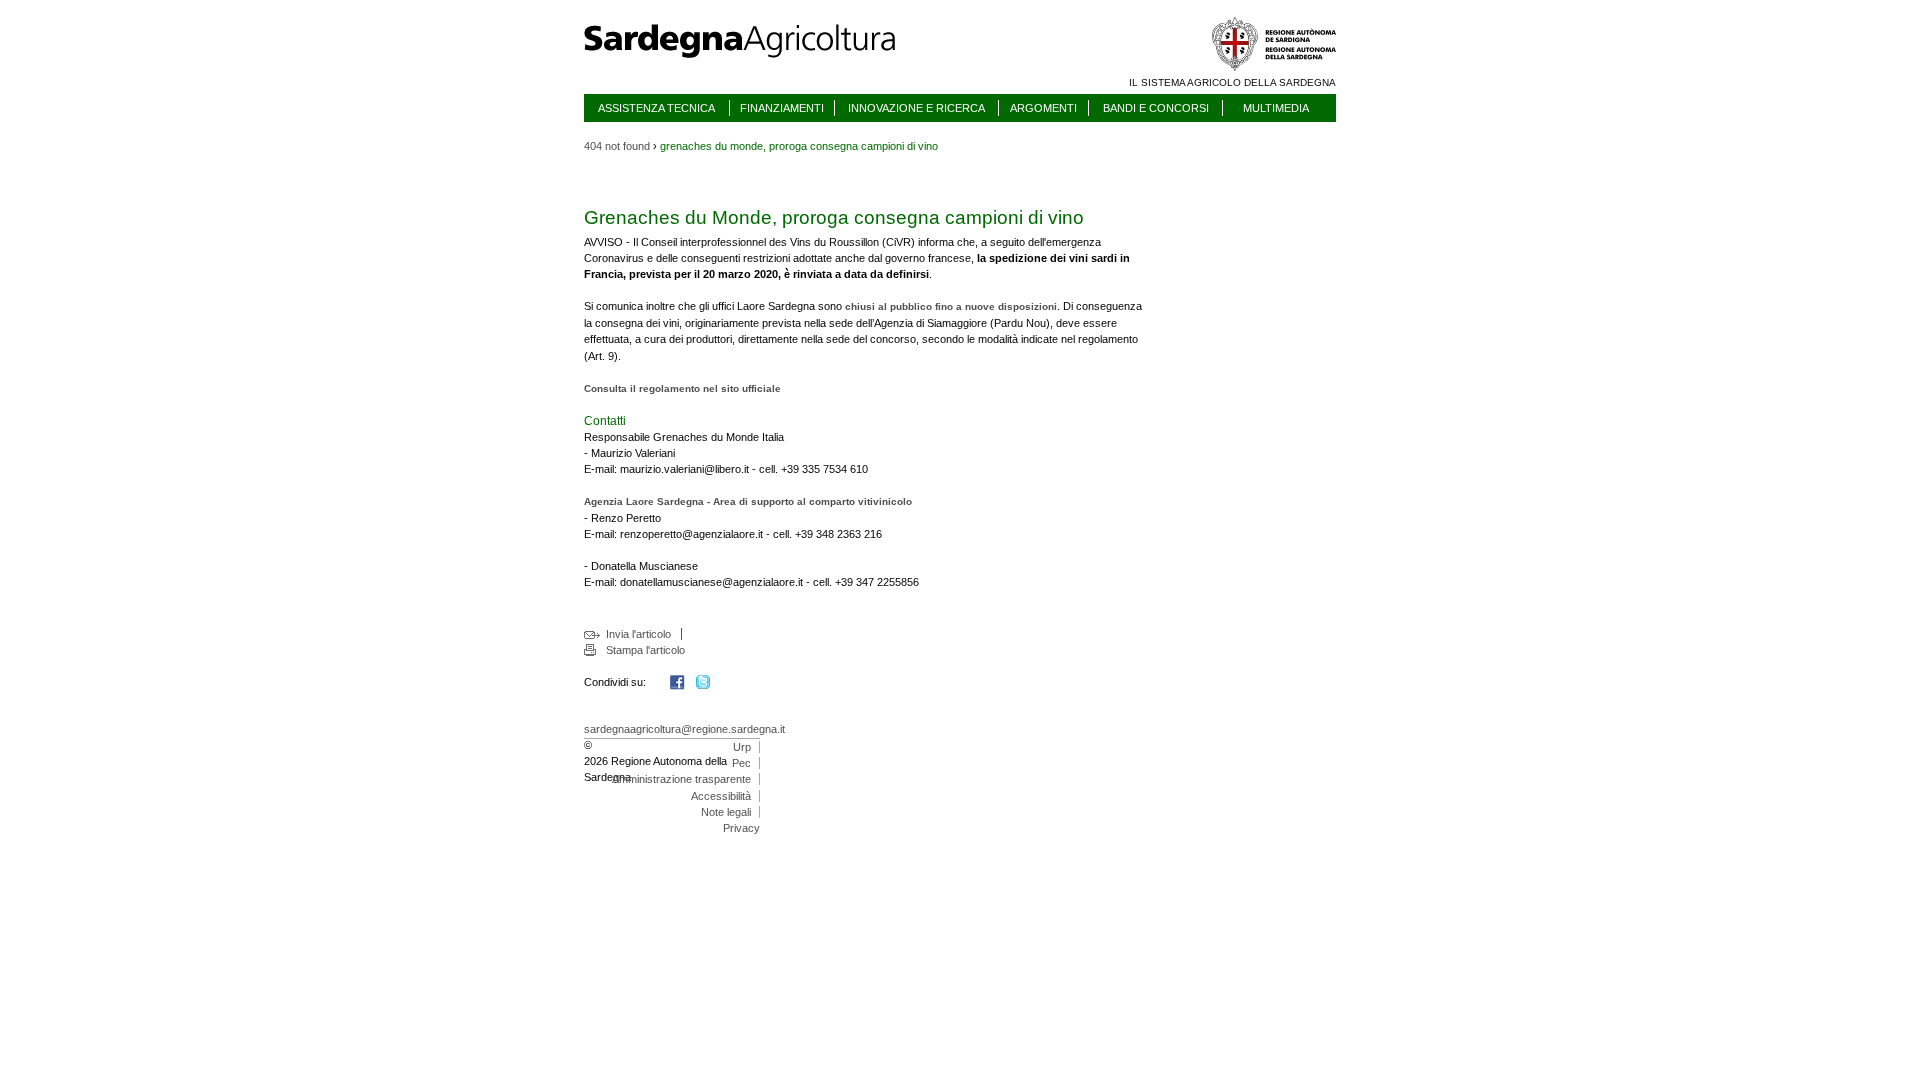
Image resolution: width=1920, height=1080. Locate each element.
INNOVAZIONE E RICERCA (916, 108)
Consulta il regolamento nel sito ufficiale (682, 388)
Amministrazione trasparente (681, 779)
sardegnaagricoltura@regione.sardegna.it (684, 729)
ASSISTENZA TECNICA (656, 108)
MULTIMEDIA (1276, 108)
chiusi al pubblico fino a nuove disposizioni (951, 306)
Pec (741, 763)
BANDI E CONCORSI (1156, 108)
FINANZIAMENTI (782, 108)
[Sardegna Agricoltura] (759, 65)
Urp (742, 747)
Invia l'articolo (638, 634)
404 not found (617, 146)
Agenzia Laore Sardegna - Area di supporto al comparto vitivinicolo (748, 501)
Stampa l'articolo (645, 650)
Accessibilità (721, 796)
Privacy (741, 828)
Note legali (726, 812)
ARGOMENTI (1043, 108)
